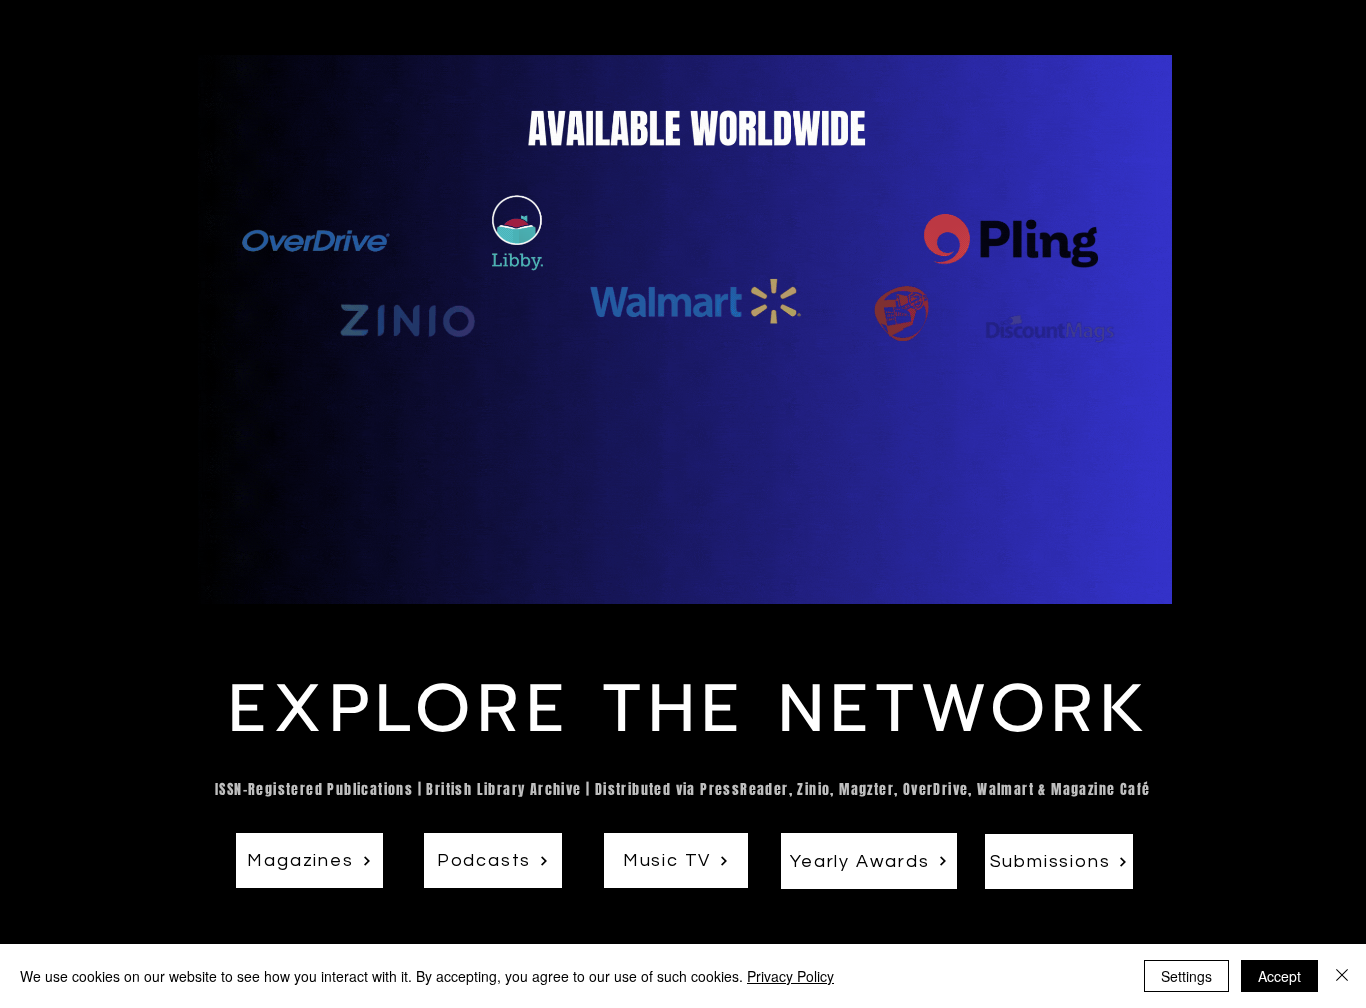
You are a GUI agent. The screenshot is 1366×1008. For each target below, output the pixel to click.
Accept (1279, 976)
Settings (1186, 976)
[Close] (1342, 976)
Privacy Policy (790, 976)
